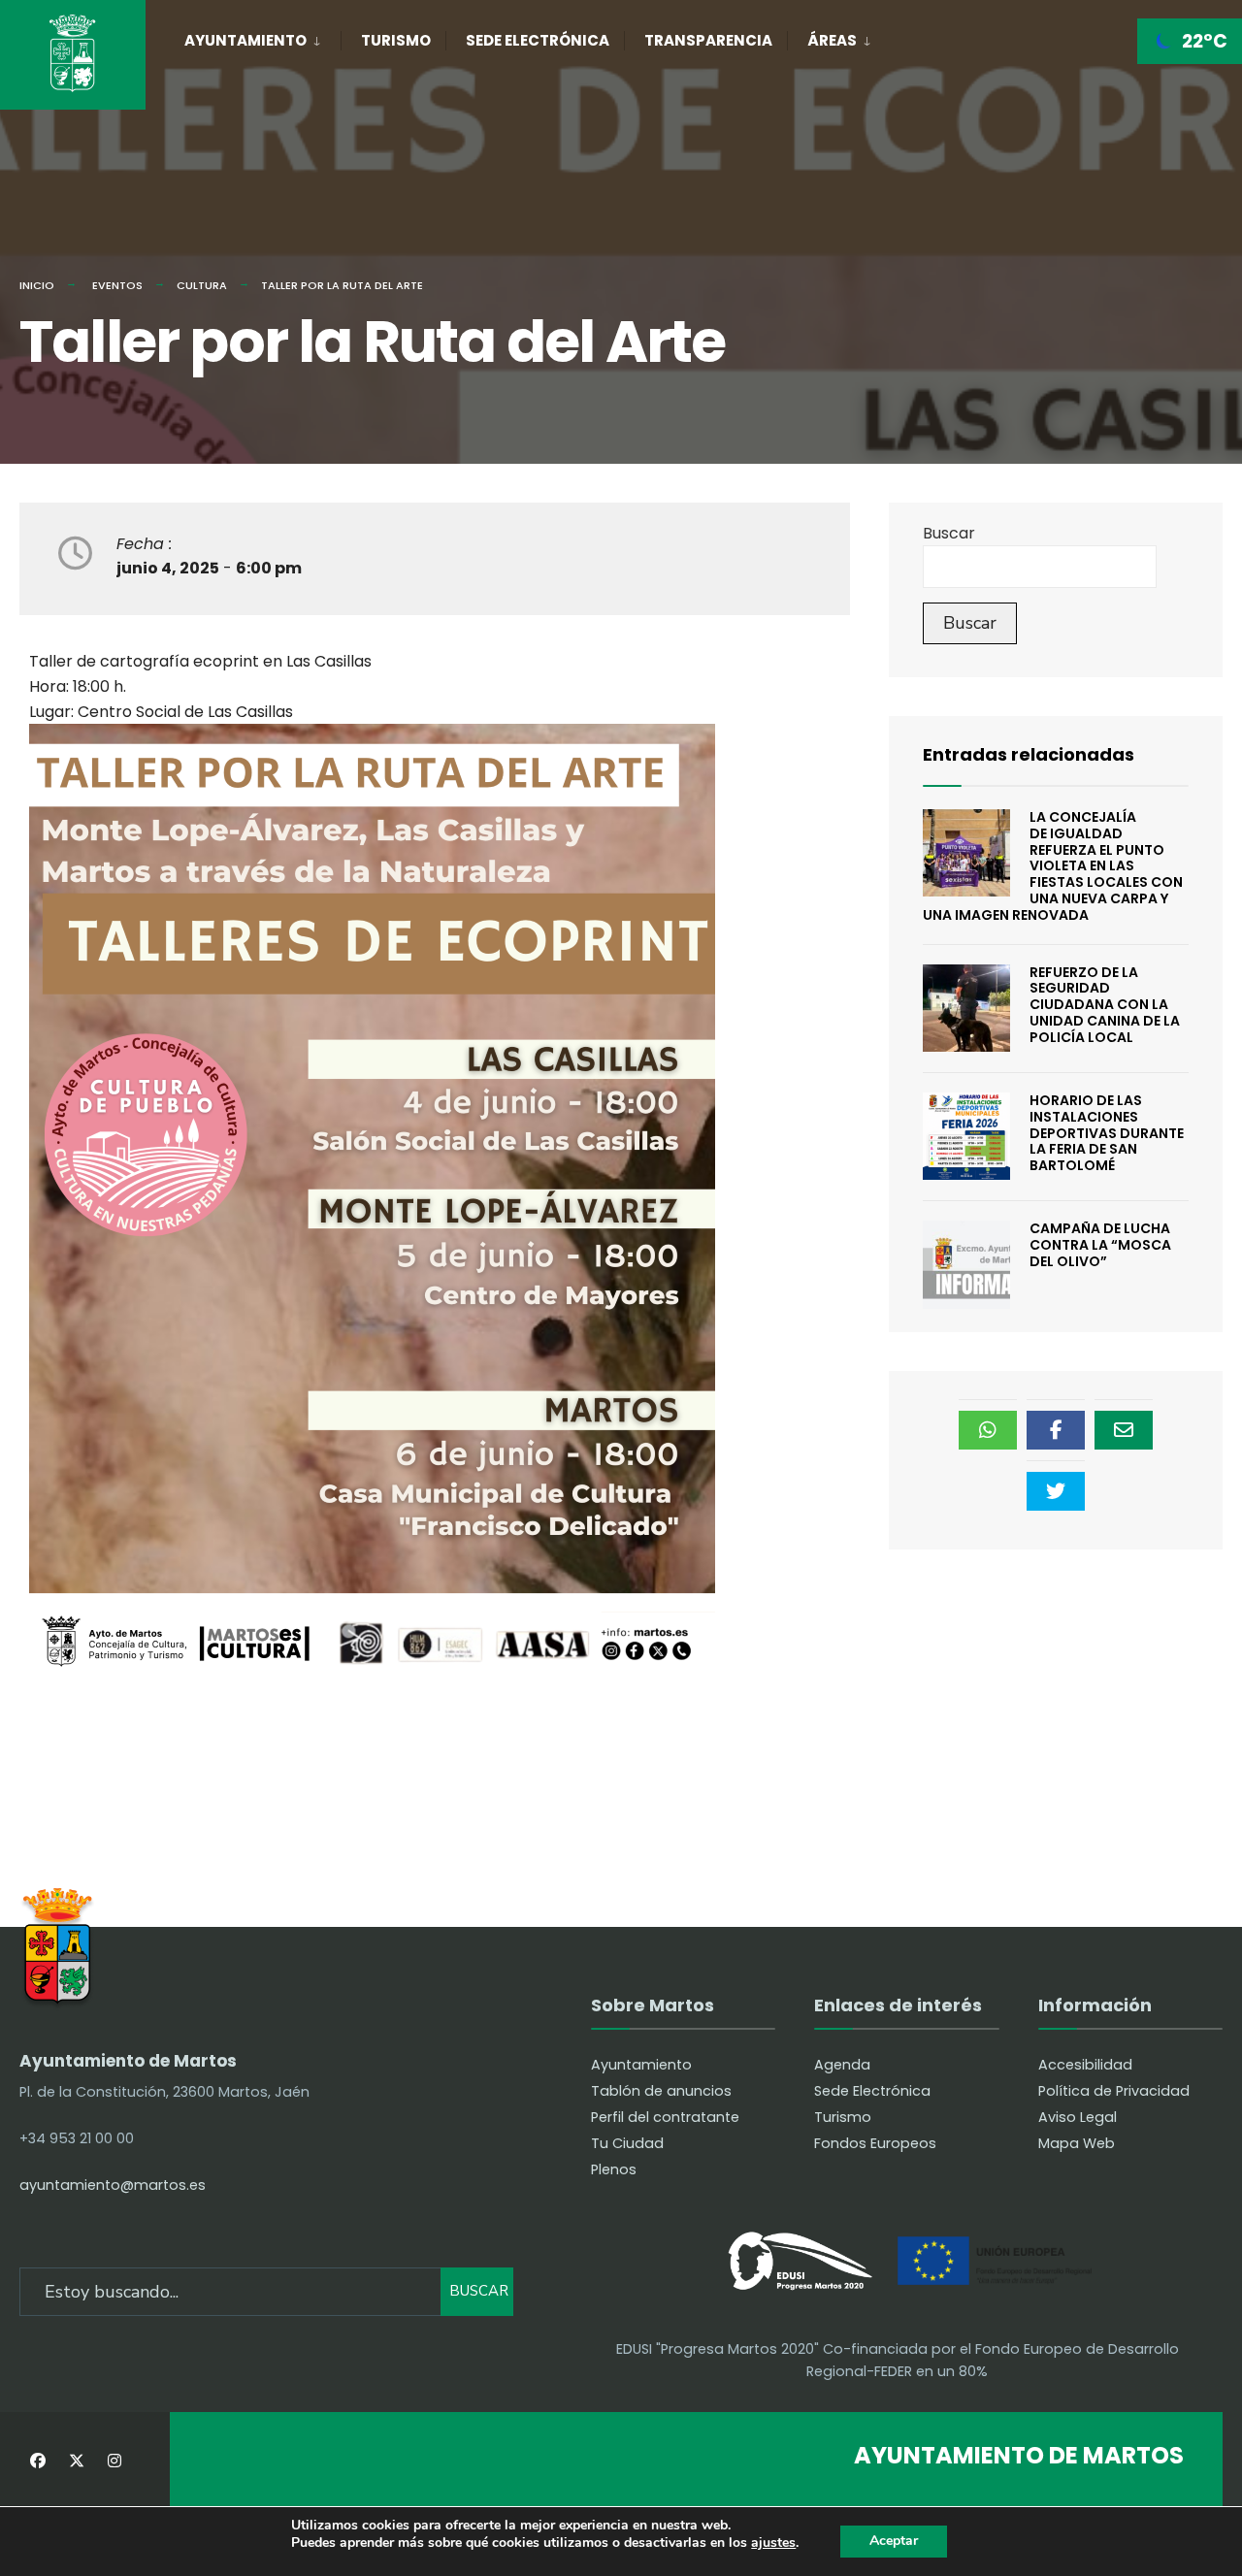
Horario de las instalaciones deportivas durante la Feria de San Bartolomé (1107, 1133)
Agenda (842, 2065)
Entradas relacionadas (1029, 754)
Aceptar (894, 2541)
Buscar (949, 533)
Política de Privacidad (1114, 2091)
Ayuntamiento (245, 40)
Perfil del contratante (665, 2117)
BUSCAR (479, 2291)
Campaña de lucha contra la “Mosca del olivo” (1100, 1245)
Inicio (37, 285)
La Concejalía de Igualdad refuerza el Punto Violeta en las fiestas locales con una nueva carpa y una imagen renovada (1053, 866)
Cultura (202, 285)
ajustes (773, 2543)
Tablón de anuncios (661, 2091)
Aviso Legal (1078, 2117)
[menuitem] (262, 37)
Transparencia (708, 40)
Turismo (396, 40)
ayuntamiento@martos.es (113, 2185)
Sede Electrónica (538, 40)
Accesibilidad (1085, 2065)
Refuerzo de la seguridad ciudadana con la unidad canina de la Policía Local (1105, 1005)
